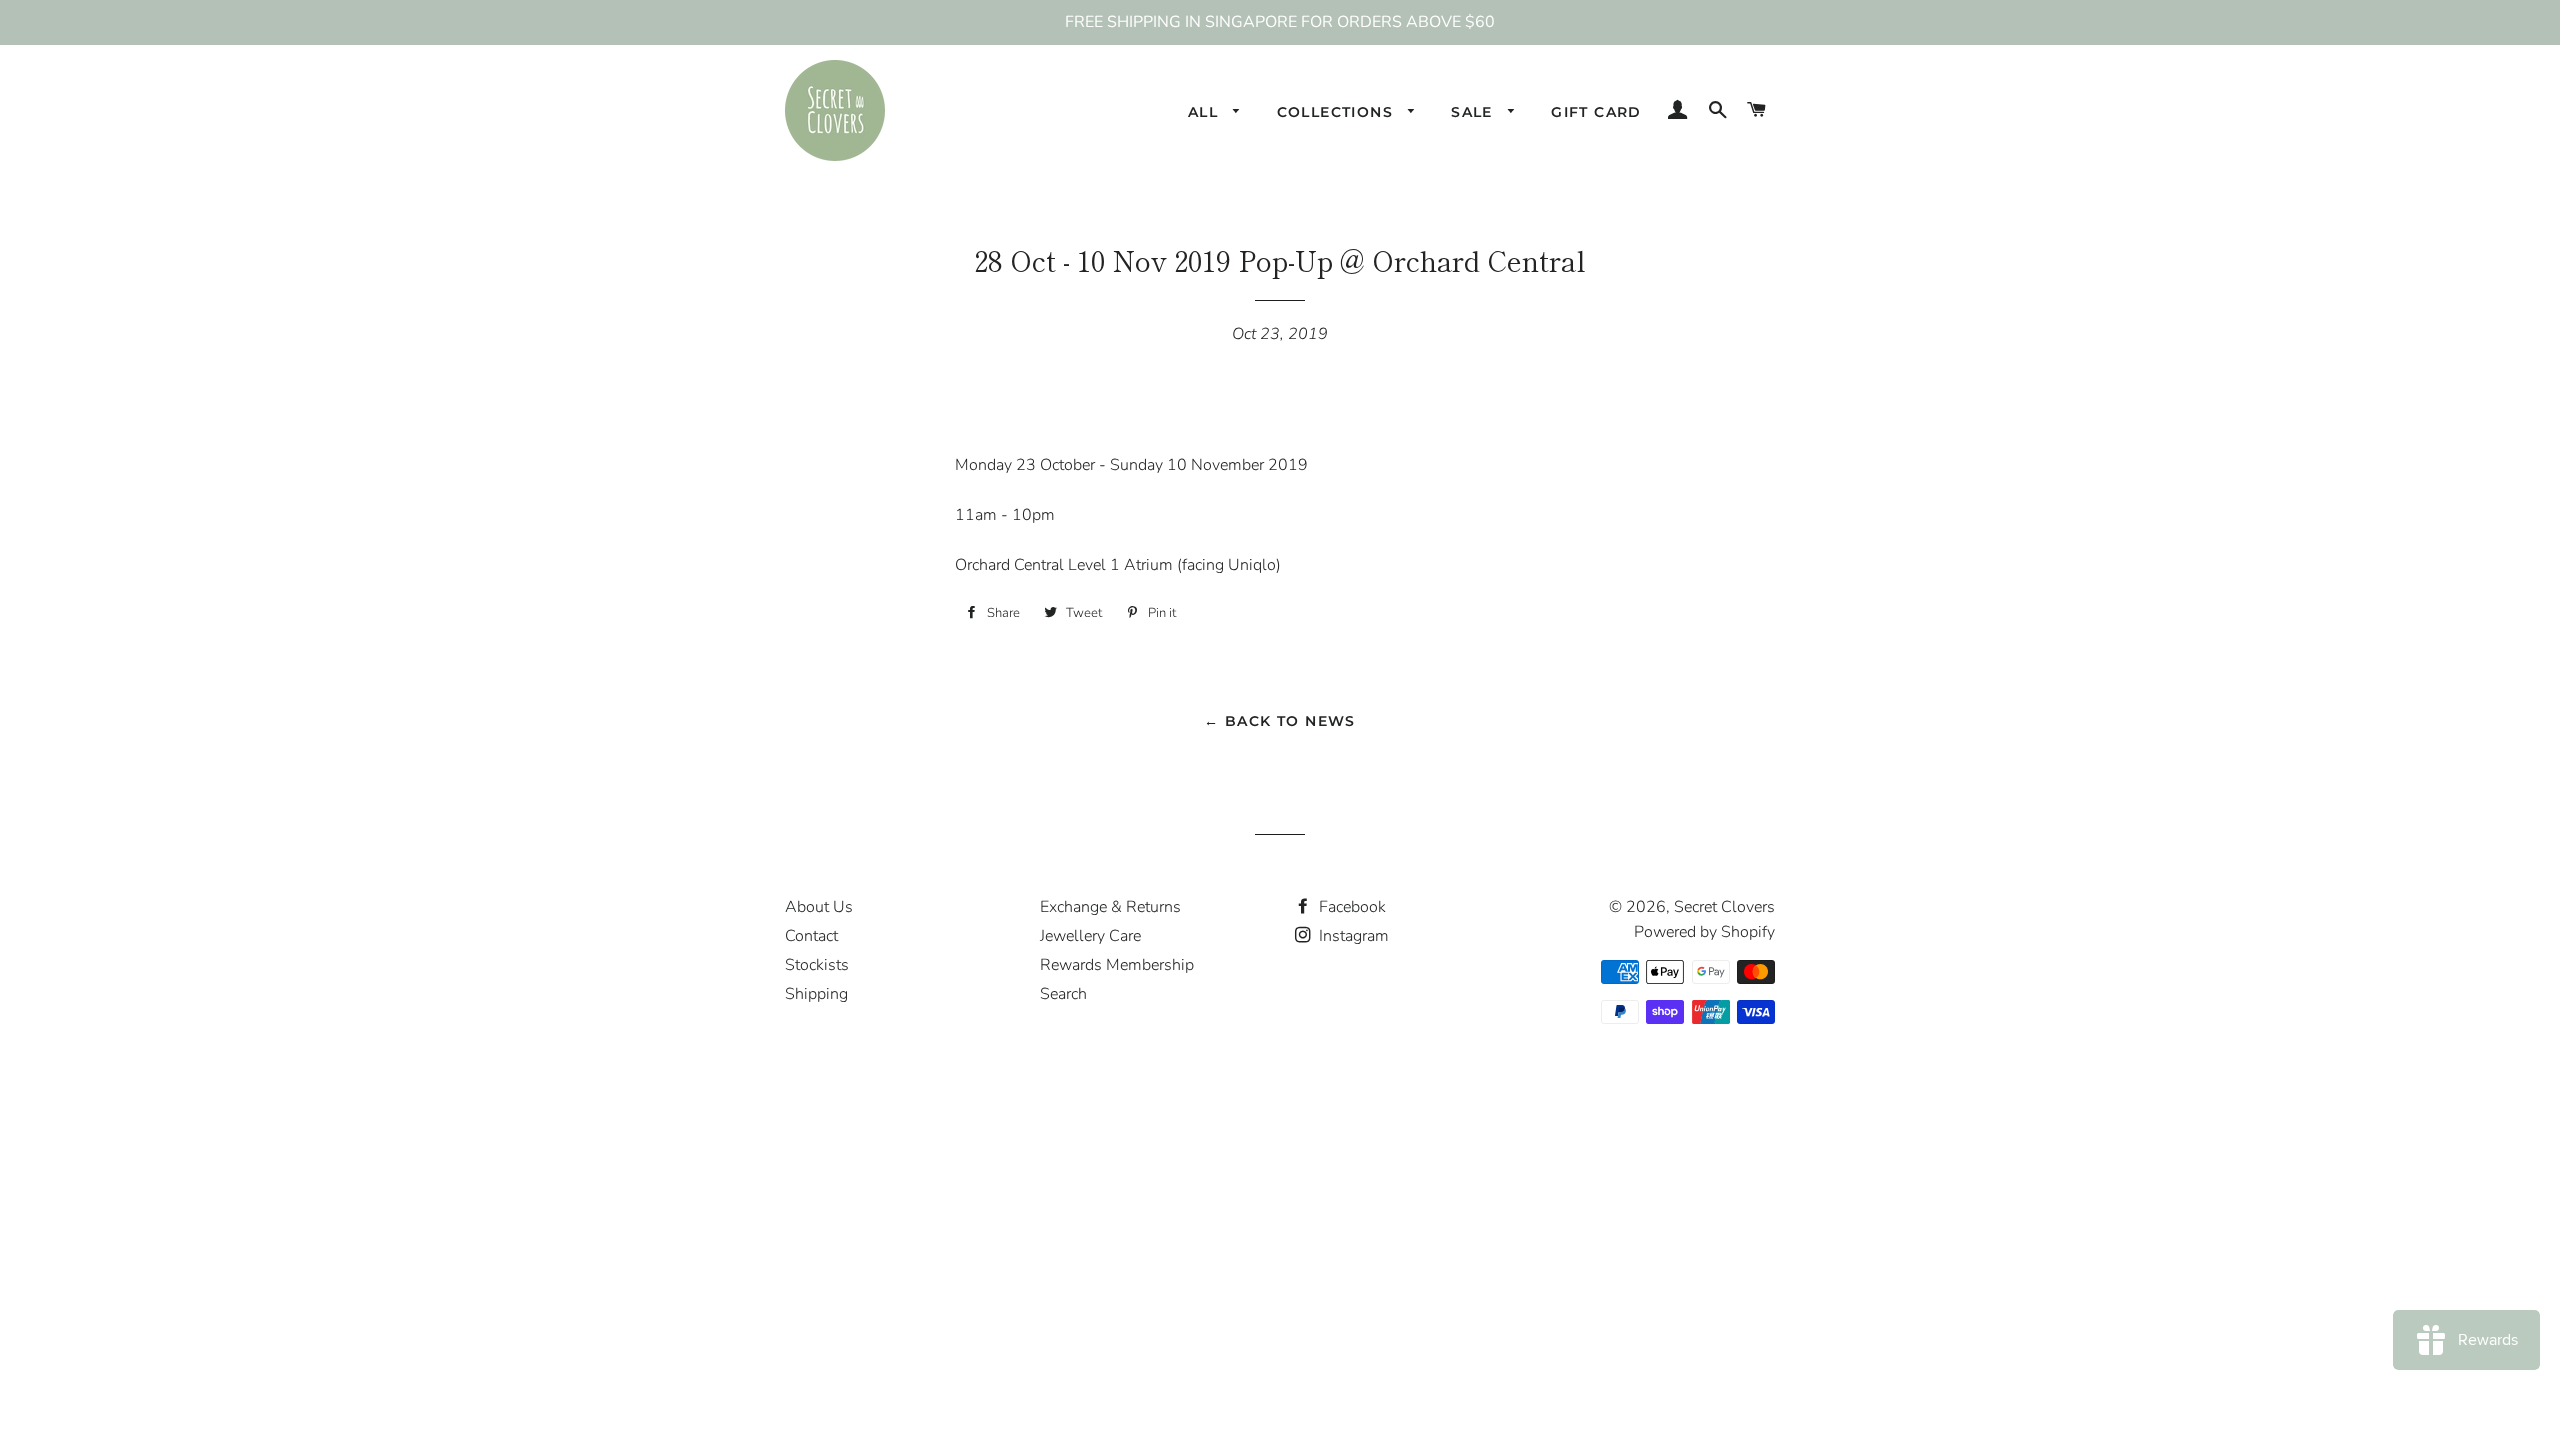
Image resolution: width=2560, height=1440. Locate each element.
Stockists (817, 965)
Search (1063, 994)
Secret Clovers (1724, 907)
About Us (819, 907)
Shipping (816, 994)
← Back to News (1280, 721)
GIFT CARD (1596, 112)
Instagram (1352, 936)
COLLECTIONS (1338, 112)
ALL (1206, 112)
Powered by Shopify (1704, 932)
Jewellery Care (1090, 936)
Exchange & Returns (1110, 907)
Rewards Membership (1117, 965)
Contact (811, 936)
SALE (1474, 112)
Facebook (1350, 907)
